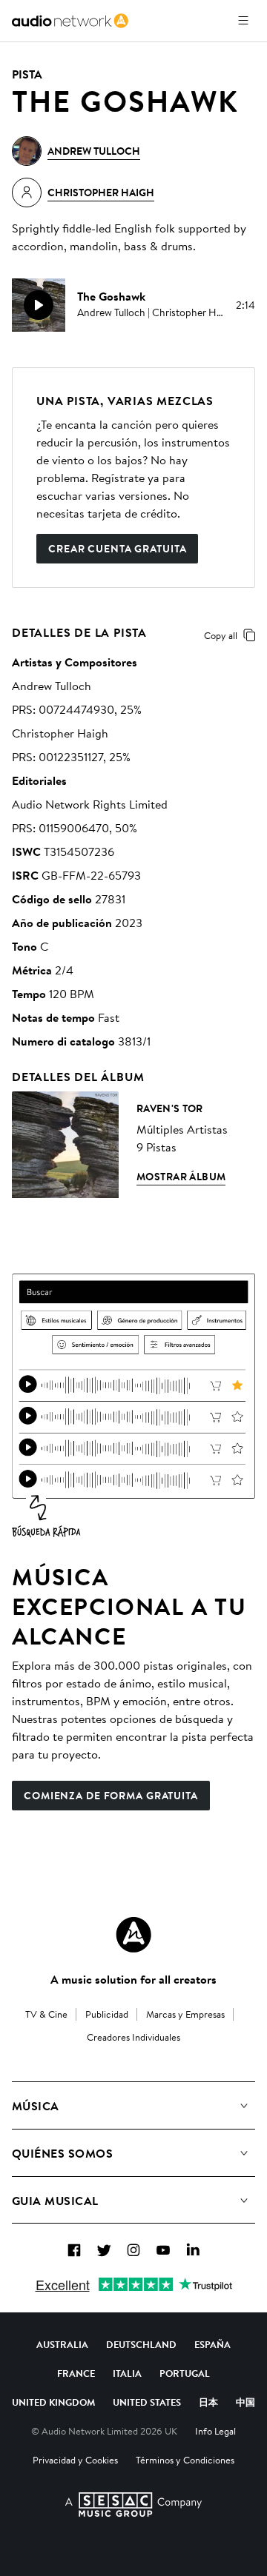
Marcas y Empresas (185, 2014)
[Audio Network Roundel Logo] (133, 1935)
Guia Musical (55, 2201)
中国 (245, 2402)
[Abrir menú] (243, 21)
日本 (208, 2402)
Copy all (221, 635)
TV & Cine (46, 2014)
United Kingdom (53, 2402)
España (212, 2344)
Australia (62, 2344)
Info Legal (215, 2431)
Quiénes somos (62, 2153)
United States (147, 2402)
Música (36, 2106)
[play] (39, 305)
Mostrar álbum (181, 1177)
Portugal (185, 2373)
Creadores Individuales (133, 2037)
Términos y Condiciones (185, 2460)
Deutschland (141, 2344)
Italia (127, 2373)
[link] (70, 21)
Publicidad (107, 2014)
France (76, 2373)
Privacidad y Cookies (75, 2460)
